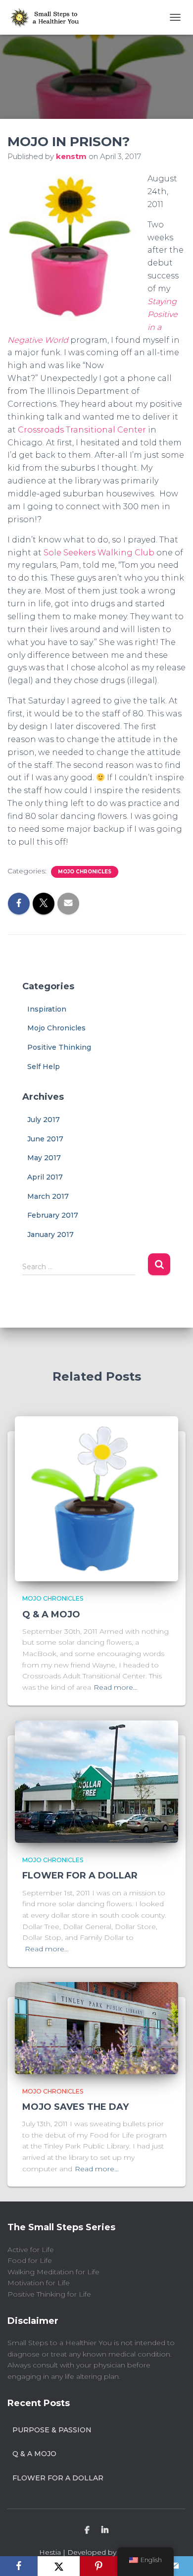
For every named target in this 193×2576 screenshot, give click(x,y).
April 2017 (45, 1177)
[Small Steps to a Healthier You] (48, 17)
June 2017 (45, 1139)
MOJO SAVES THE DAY (75, 2107)
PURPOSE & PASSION (52, 2430)
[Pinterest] (98, 2566)
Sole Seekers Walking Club (99, 553)
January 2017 (50, 1234)
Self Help (44, 1067)
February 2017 (53, 1215)
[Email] (174, 2566)
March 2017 (48, 1196)
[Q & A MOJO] (96, 1498)
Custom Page (87, 2530)
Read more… (116, 1687)
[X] (59, 2566)
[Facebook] (19, 2566)
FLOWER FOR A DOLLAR (80, 1876)
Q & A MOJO (51, 1614)
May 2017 (44, 1158)
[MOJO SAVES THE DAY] (96, 2027)
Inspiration (47, 1009)
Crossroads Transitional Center (82, 430)
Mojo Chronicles (85, 872)
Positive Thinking (59, 1047)
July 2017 (44, 1120)
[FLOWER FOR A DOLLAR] (96, 1781)
